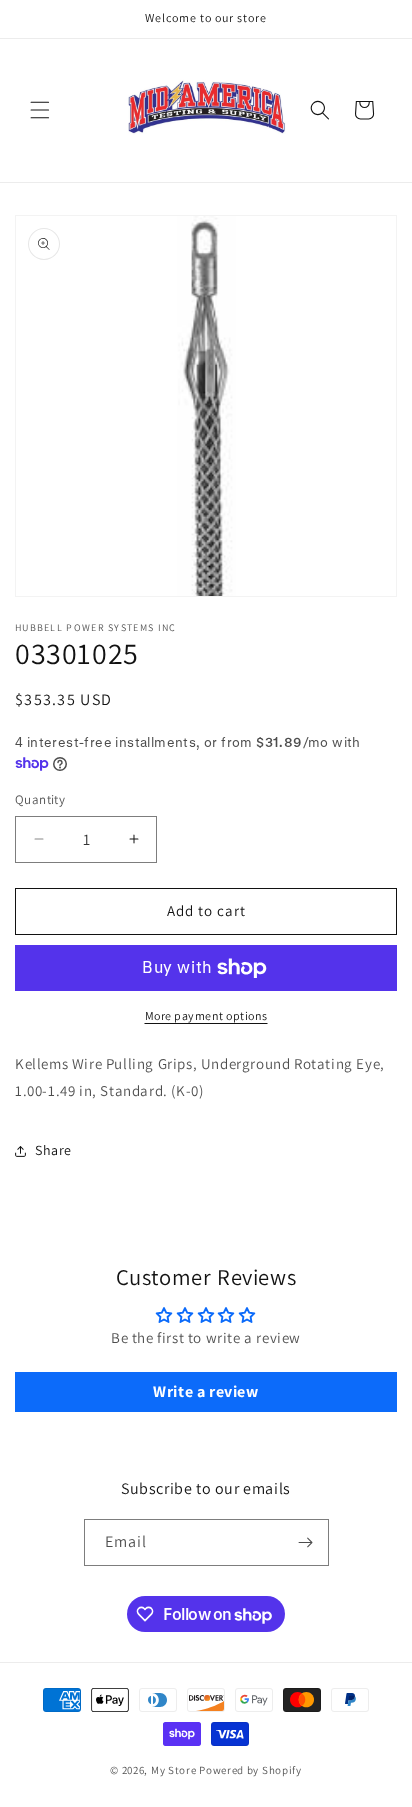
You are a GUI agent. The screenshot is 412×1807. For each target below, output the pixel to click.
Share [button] (53, 1150)
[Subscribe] (306, 1542)
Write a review (205, 1391)
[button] (40, 110)
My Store (174, 1770)
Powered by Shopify (250, 1770)
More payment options (206, 1015)
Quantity (40, 799)
